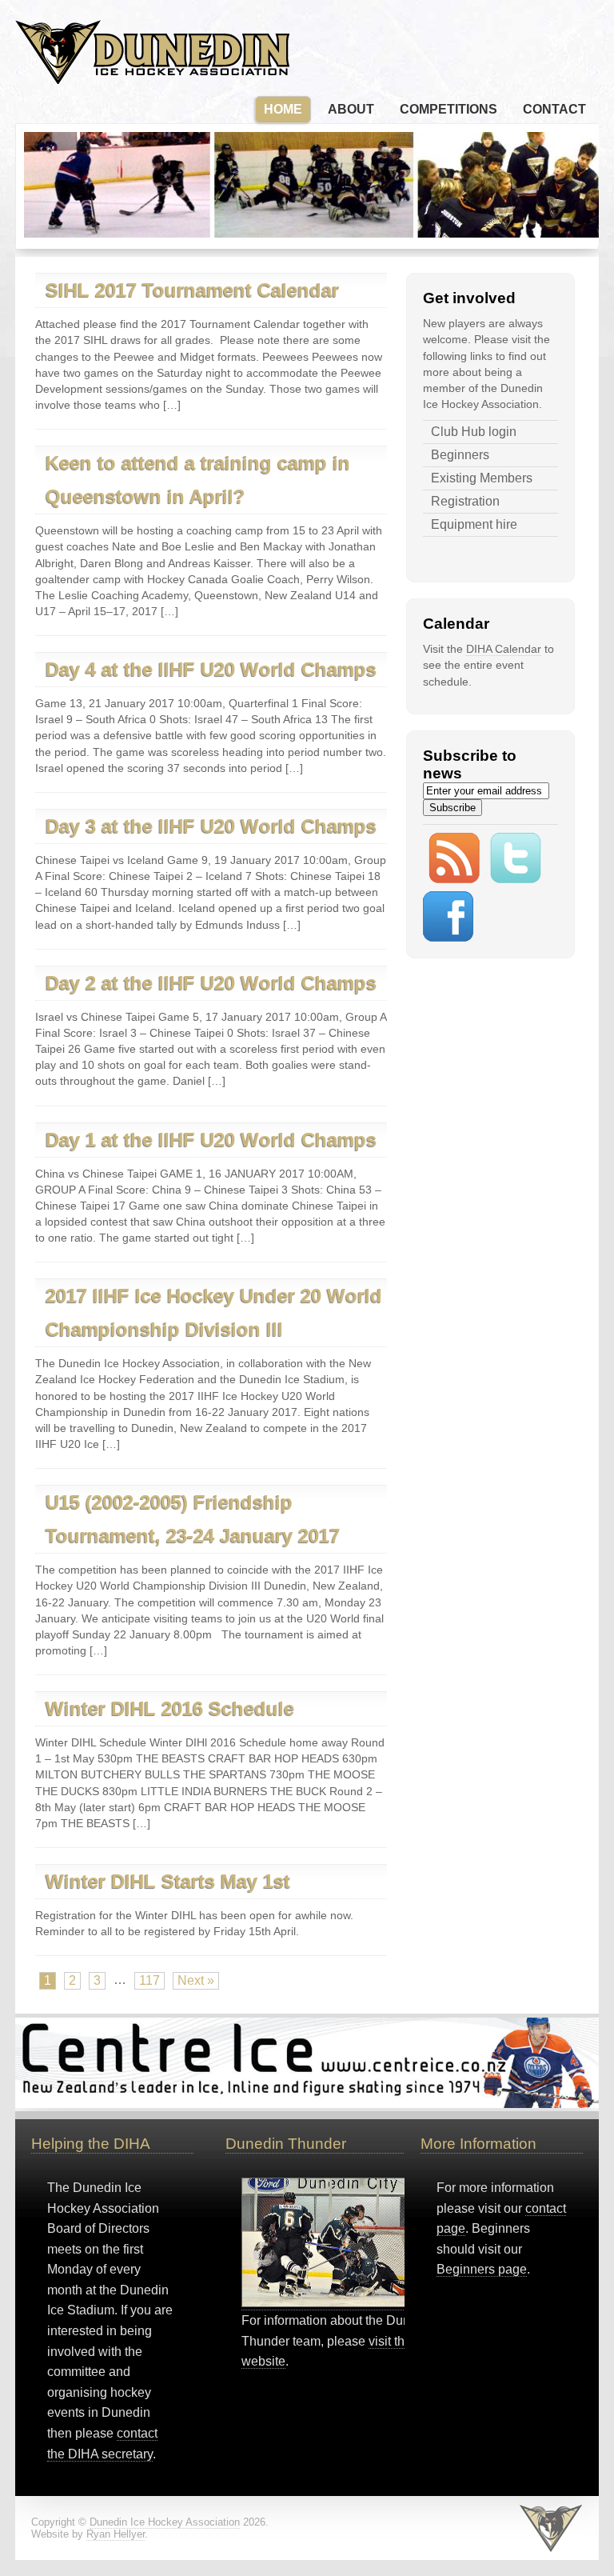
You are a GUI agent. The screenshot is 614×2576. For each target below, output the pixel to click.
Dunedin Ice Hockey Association (152, 52)
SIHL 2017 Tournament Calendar (192, 290)
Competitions (449, 109)
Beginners (460, 455)
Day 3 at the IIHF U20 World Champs (211, 826)
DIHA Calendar (504, 649)
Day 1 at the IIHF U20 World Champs (211, 1140)
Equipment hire (474, 524)
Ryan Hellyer (116, 2534)
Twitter (524, 862)
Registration (465, 501)
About (351, 109)
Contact (554, 109)
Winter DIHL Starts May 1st (168, 1881)
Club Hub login (474, 432)
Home (283, 109)
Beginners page (482, 2269)
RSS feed (462, 862)
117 (150, 1980)
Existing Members (482, 478)
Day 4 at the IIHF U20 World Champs (211, 669)
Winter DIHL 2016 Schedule (170, 1708)
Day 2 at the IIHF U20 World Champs (211, 983)
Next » (196, 1980)
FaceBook (457, 920)
